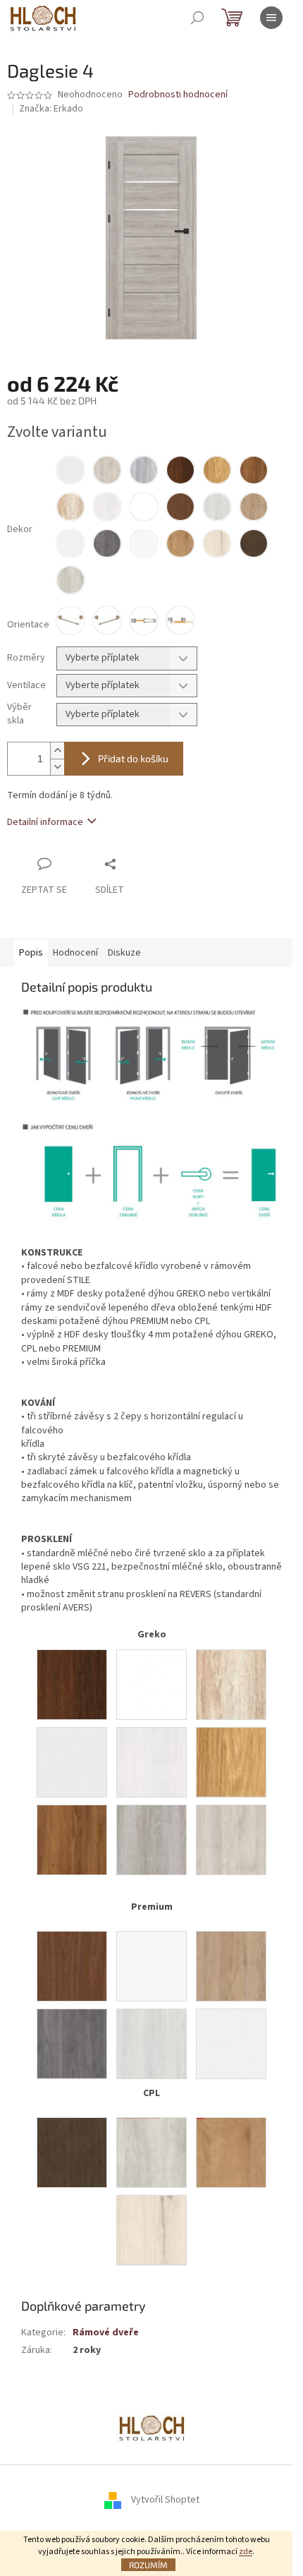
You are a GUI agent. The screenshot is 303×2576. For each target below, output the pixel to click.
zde (246, 2552)
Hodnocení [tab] (75, 953)
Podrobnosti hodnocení (178, 95)
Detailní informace (45, 822)
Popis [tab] (31, 953)
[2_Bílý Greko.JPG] (72, 1762)
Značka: (51, 109)
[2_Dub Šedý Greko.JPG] (151, 1840)
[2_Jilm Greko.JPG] (231, 1840)
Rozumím (148, 2565)
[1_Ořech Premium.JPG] (72, 1966)
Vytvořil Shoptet (165, 2500)
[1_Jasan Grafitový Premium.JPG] (72, 2044)
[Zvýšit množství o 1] (57, 751)
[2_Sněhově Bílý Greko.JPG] (151, 1685)
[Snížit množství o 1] (57, 767)
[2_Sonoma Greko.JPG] (231, 1685)
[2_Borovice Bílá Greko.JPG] (151, 1762)
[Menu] (271, 18)
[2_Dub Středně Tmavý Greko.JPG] (72, 1840)
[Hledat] (197, 18)
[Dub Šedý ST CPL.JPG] (151, 2230)
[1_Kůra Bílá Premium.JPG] (231, 2044)
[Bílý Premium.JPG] (151, 1966)
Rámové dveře (106, 2333)
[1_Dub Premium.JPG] (231, 1966)
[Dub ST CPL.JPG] (231, 2153)
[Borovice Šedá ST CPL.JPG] (151, 2153)
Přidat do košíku (133, 758)
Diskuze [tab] (124, 953)
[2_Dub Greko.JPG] (231, 1762)
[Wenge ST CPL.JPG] (72, 2153)
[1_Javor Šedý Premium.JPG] (151, 2044)
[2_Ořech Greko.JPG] (72, 1685)
